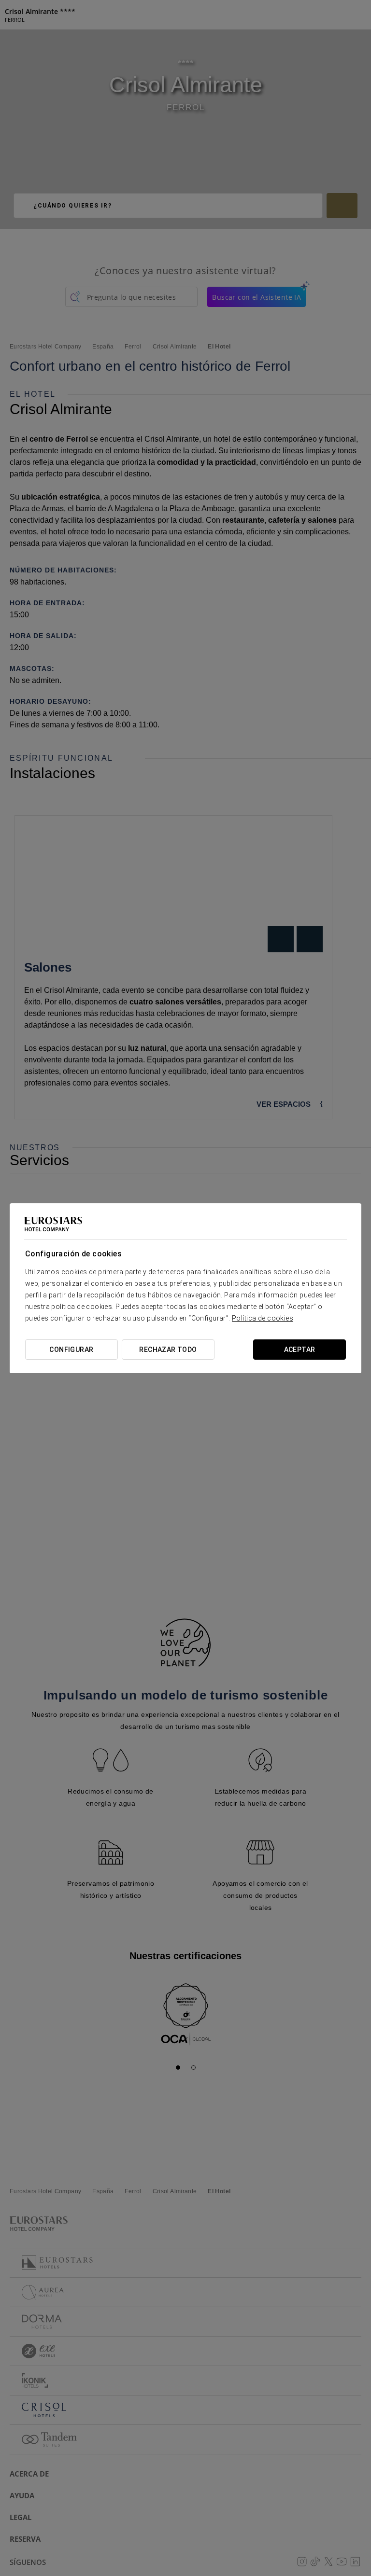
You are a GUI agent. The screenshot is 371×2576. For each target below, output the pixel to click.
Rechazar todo (168, 1350)
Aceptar (300, 1350)
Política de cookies (263, 1318)
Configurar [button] (71, 1350)
